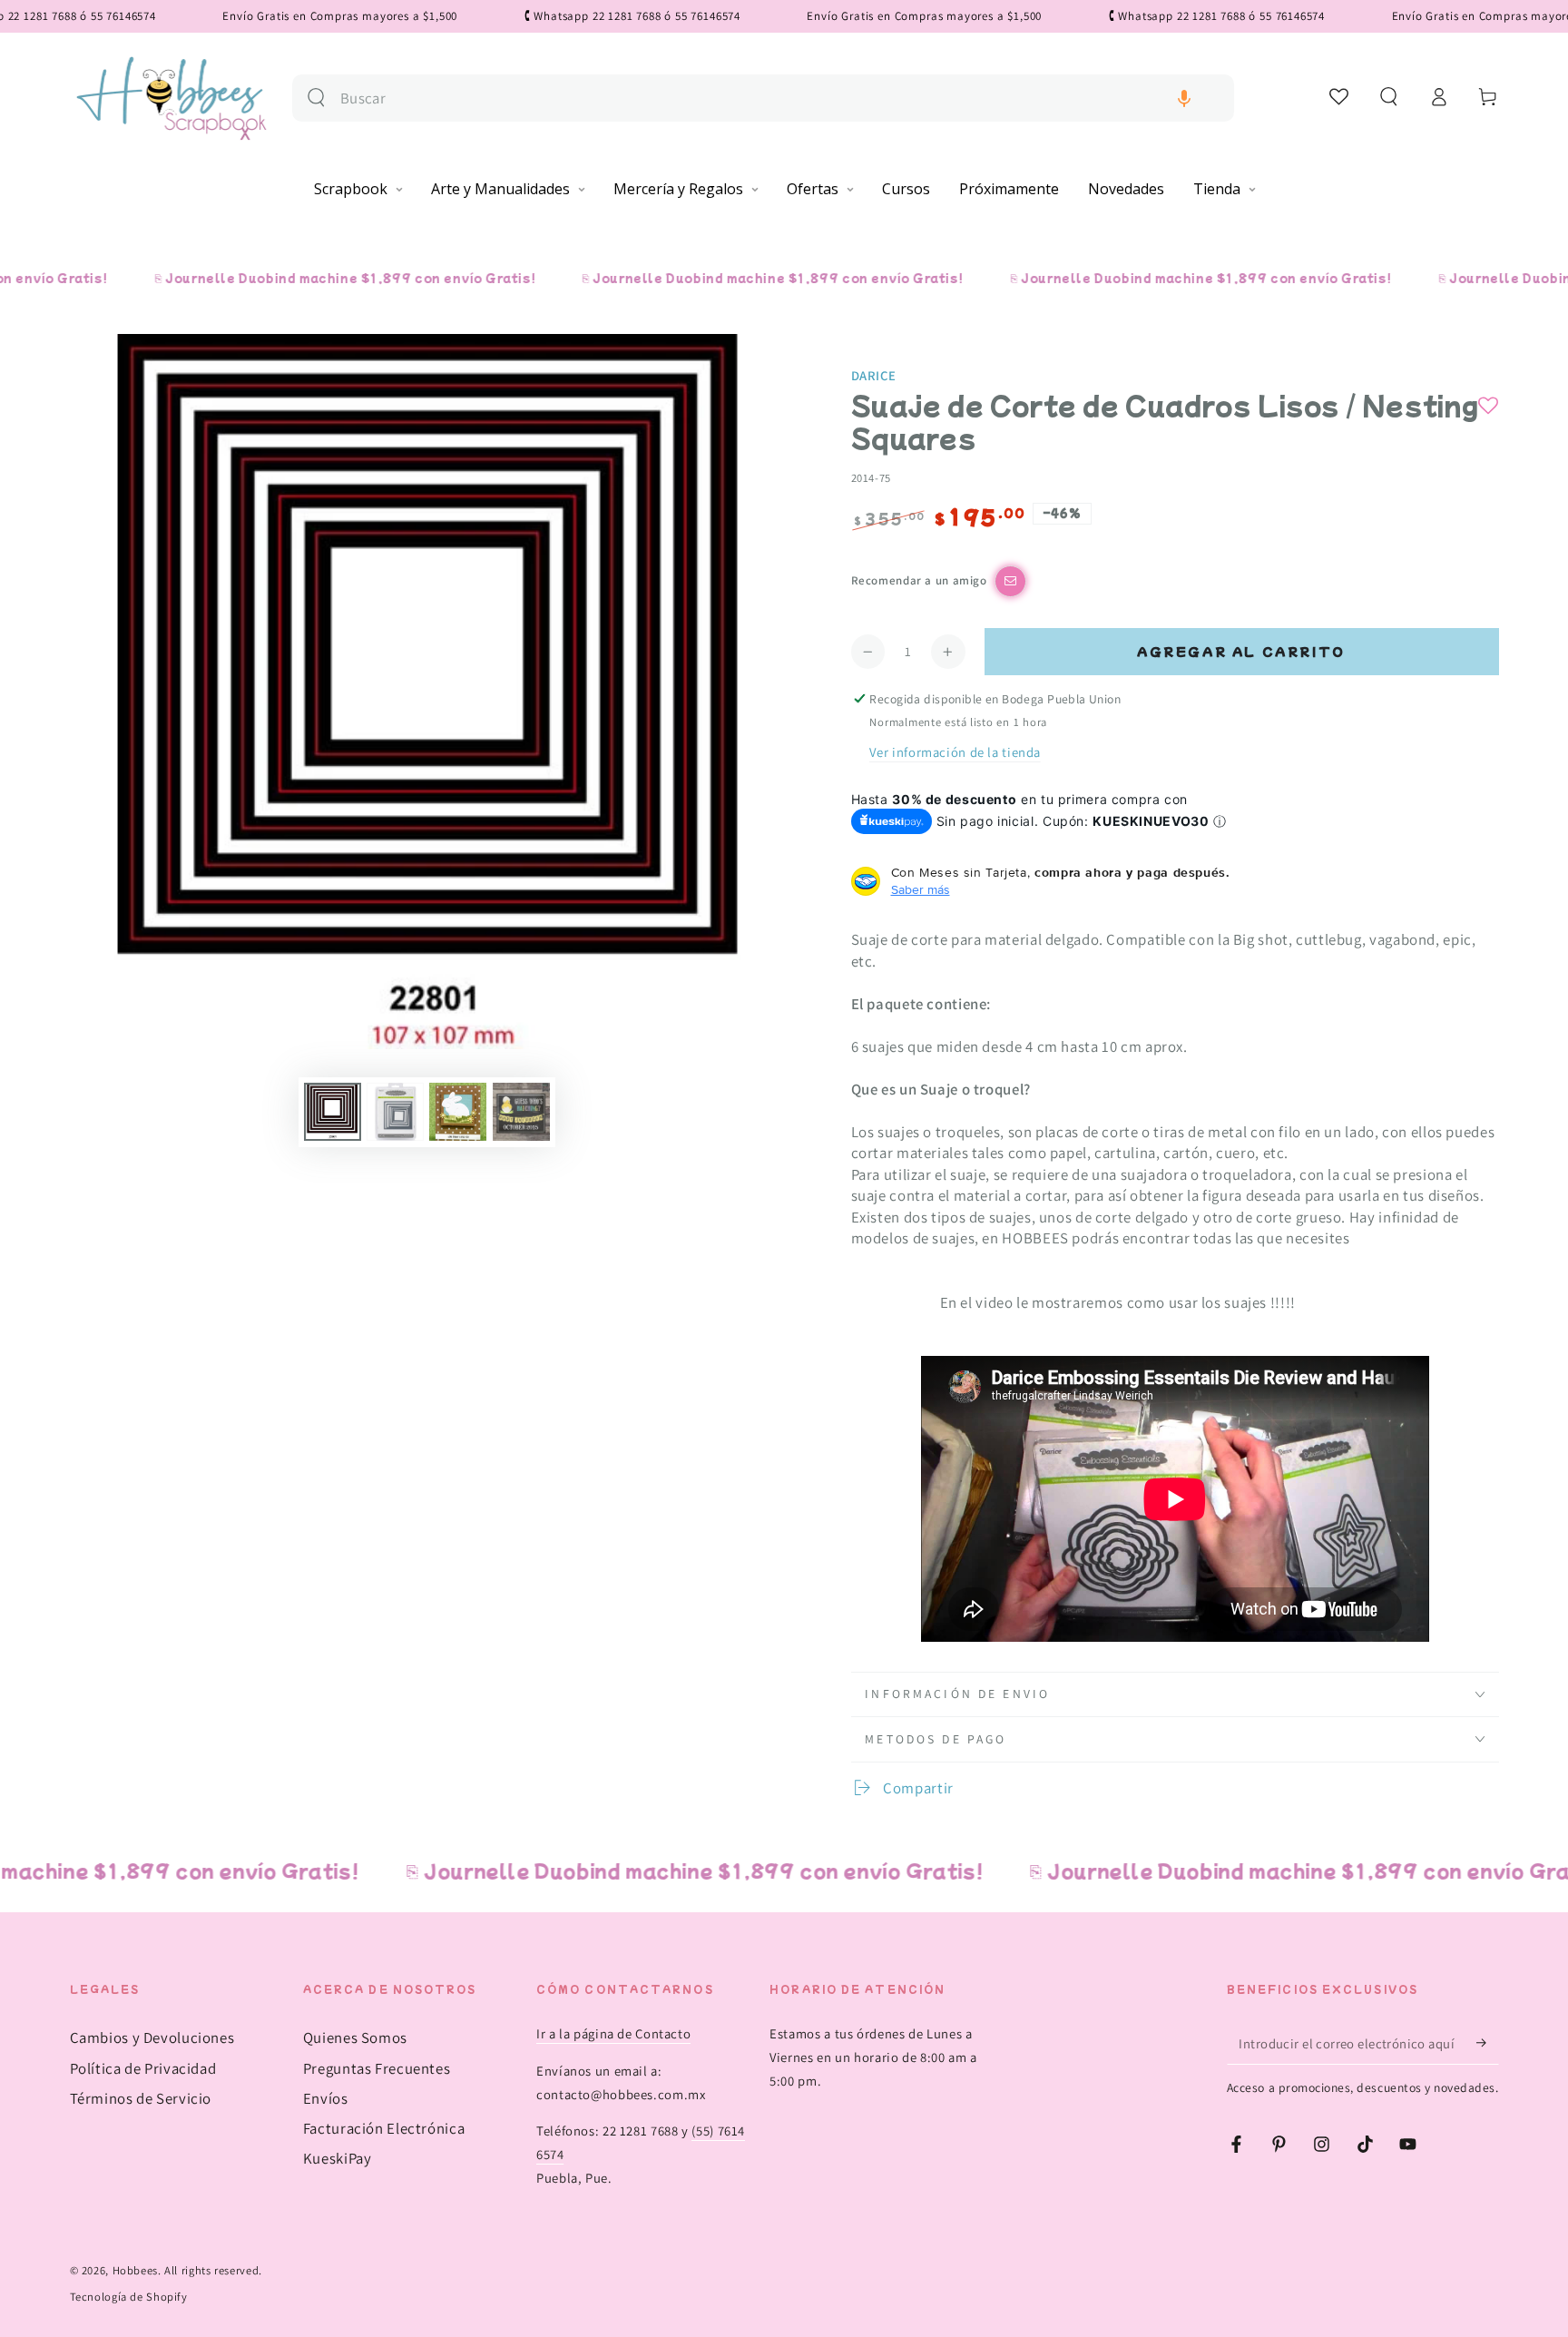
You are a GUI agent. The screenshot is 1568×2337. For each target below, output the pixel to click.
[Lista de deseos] (1340, 96)
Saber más (921, 889)
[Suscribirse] (1487, 2043)
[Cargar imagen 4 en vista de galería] (521, 1112)
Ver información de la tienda (955, 752)
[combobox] (780, 98)
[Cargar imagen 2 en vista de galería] (395, 1112)
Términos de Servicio (141, 2098)
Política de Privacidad (143, 2068)
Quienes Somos (355, 2038)
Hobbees (135, 2270)
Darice (874, 375)
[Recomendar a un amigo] (1010, 581)
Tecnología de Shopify (129, 2297)
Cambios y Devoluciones (152, 2038)
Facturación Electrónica (384, 2128)
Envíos (326, 2098)
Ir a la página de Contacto (613, 2033)
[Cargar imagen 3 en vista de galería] (458, 1112)
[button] (1184, 98)
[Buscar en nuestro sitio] (316, 98)
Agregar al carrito (1241, 651)
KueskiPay (338, 2158)
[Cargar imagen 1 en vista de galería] (333, 1112)
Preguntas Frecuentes (377, 2068)
